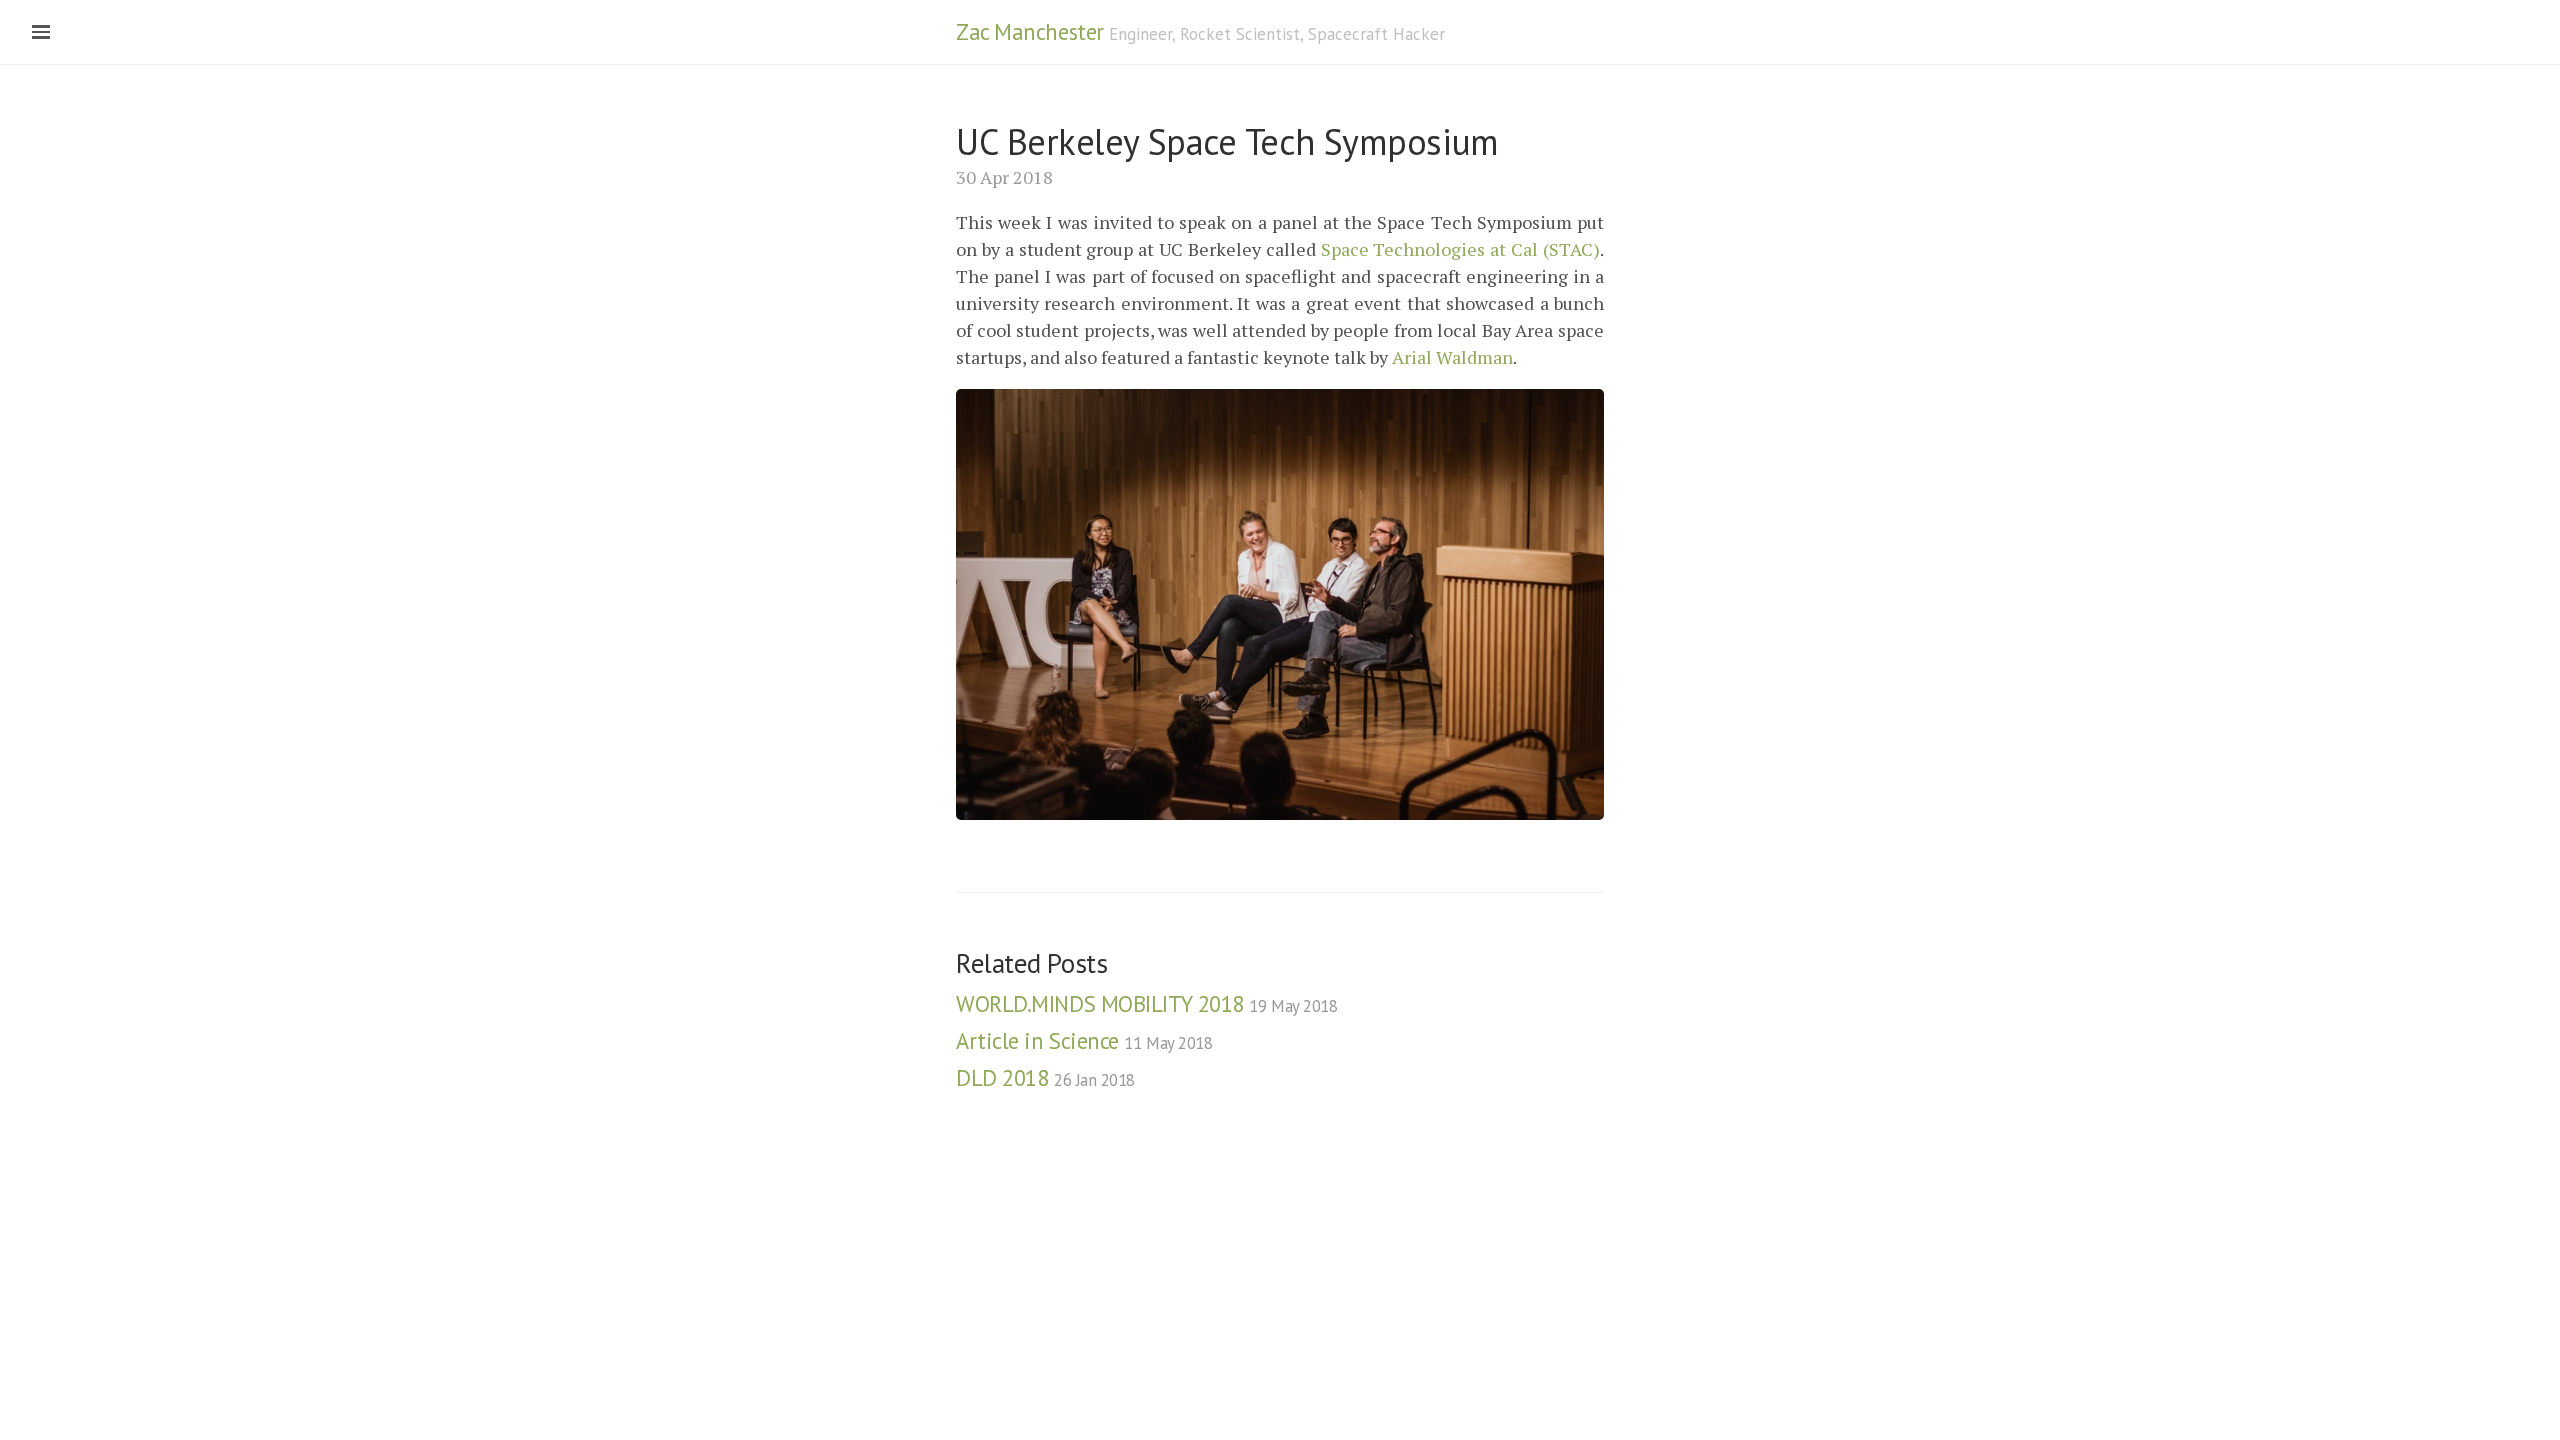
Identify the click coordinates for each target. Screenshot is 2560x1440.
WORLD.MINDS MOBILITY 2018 (1146, 1003)
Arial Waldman (1452, 357)
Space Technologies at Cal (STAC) (1460, 249)
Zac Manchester (1030, 31)
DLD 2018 (1045, 1077)
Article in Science (1084, 1040)
